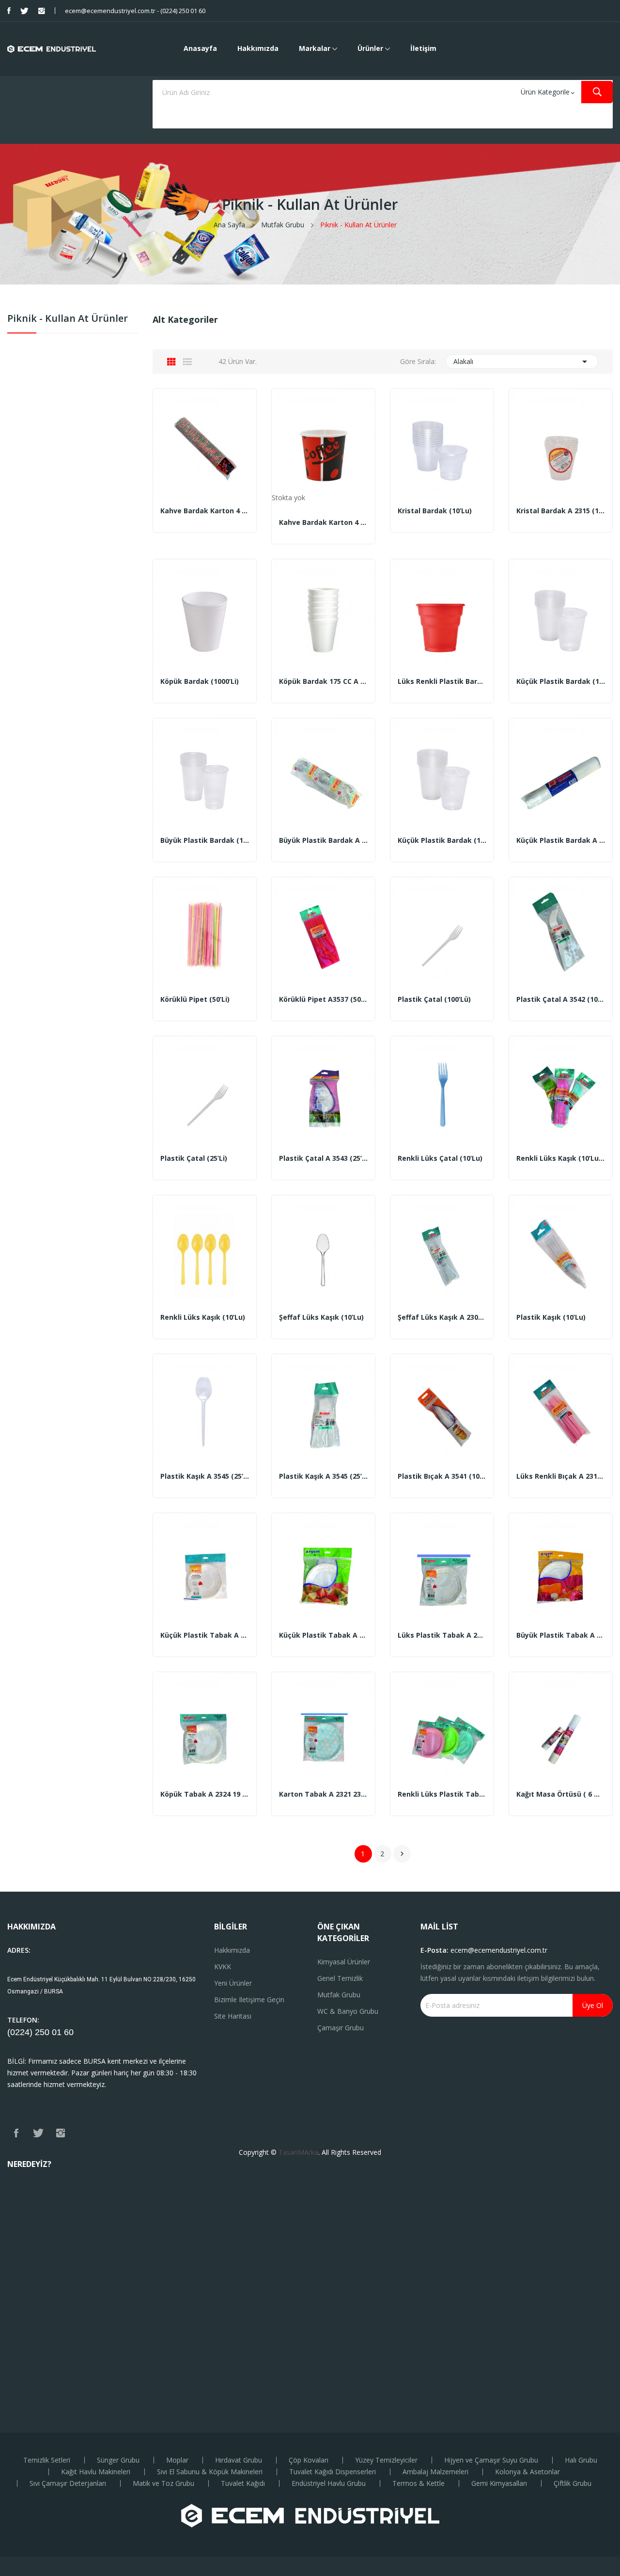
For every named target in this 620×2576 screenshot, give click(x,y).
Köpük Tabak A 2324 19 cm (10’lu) (205, 1794)
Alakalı (522, 362)
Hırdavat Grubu (239, 2460)
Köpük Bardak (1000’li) (200, 681)
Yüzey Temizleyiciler (386, 2460)
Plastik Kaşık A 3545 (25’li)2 (323, 1476)
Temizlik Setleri (47, 2460)
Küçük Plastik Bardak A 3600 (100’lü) (561, 840)
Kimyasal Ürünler (344, 1962)
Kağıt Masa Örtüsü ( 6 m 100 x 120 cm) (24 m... (561, 1794)
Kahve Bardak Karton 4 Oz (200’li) (205, 511)
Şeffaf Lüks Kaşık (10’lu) (321, 1317)
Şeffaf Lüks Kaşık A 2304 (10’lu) (442, 1317)
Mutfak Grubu (339, 1995)
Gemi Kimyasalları (499, 2483)
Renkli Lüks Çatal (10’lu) (440, 1158)
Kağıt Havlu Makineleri (96, 2472)
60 (69, 2032)
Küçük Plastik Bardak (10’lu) (561, 681)
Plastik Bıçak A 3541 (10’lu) (442, 1476)
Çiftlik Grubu (573, 2483)
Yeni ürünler (233, 1983)
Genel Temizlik (340, 1978)
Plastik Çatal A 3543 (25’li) (323, 1158)
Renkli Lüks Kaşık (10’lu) (203, 1317)
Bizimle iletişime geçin (249, 1999)
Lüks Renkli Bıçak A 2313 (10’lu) (561, 1476)
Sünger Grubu (118, 2460)
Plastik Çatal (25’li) (194, 1158)
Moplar (177, 2460)
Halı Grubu (581, 2460)
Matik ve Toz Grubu (163, 2483)
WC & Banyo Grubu (348, 2011)
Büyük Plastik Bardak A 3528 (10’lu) (323, 840)
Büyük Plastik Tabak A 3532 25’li (561, 1635)
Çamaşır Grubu (341, 2028)
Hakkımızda (232, 1950)
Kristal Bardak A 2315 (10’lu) (561, 511)
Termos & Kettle (418, 2483)
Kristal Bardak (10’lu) (435, 511)
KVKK (223, 1967)
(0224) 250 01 (36, 2032)
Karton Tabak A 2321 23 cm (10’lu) (323, 1794)
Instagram (42, 11)
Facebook (9, 11)
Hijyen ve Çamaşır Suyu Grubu (491, 2460)
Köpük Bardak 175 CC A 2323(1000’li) (323, 681)
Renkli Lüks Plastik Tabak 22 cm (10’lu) (442, 1794)
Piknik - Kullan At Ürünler (68, 319)
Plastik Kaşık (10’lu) (551, 1317)
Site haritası (233, 2016)
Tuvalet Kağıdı (243, 2483)
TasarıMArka (298, 2152)
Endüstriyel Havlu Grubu (329, 2483)
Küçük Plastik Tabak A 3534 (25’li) (323, 1635)
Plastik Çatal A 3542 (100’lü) (561, 999)
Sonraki (402, 1854)
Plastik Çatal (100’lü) (434, 999)
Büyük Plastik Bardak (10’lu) (205, 840)
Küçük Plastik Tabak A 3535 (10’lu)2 (205, 1635)
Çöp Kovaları (309, 2460)
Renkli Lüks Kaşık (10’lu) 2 (561, 1158)
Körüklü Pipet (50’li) (195, 999)
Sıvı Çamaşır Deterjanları (68, 2483)
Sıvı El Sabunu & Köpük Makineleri (210, 2472)
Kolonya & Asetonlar (527, 2472)
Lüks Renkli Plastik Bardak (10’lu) (442, 681)
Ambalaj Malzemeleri (435, 2472)
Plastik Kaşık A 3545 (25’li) (205, 1476)
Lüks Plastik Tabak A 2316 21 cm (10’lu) (442, 1635)
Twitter (24, 11)
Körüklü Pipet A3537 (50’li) (323, 999)
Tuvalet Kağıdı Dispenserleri (333, 2472)
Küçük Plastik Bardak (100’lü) (442, 840)
